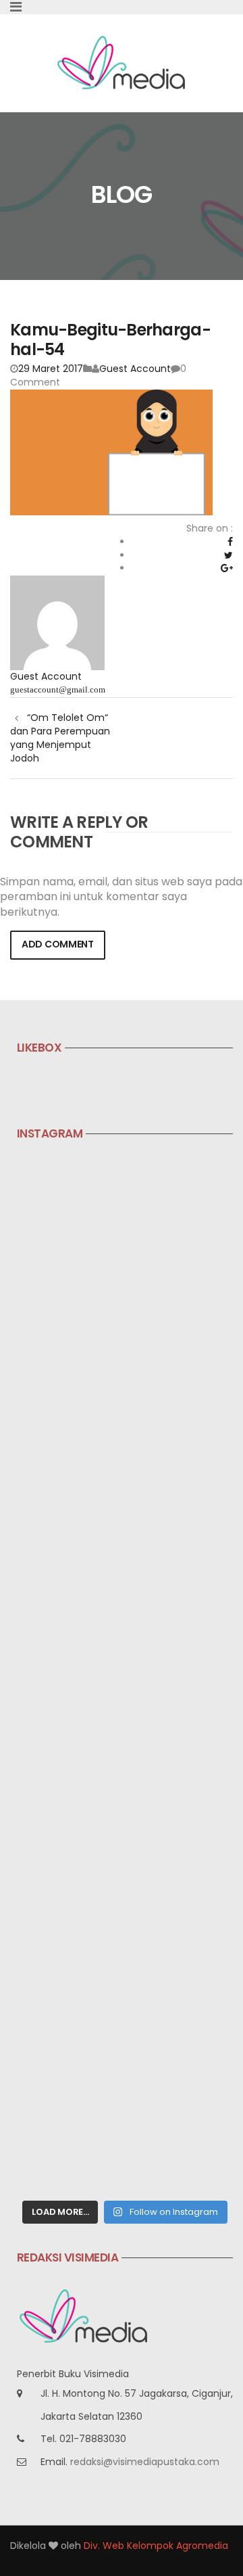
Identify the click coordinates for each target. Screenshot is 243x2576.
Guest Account (135, 369)
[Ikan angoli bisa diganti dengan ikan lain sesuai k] (125, 1873)
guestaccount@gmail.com (58, 689)
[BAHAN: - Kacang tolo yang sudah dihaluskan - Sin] (125, 1744)
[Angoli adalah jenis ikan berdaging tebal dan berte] (125, 2001)
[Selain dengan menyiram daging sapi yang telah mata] (125, 2129)
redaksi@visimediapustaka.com (145, 2462)
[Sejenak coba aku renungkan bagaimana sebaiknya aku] (125, 1361)
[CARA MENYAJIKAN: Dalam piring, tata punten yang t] (125, 1617)
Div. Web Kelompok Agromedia (156, 2546)
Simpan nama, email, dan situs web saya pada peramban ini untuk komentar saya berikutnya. (121, 897)
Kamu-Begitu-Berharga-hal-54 (110, 339)
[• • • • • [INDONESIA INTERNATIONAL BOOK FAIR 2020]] (125, 1489)
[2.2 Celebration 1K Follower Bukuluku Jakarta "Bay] (125, 1233)
